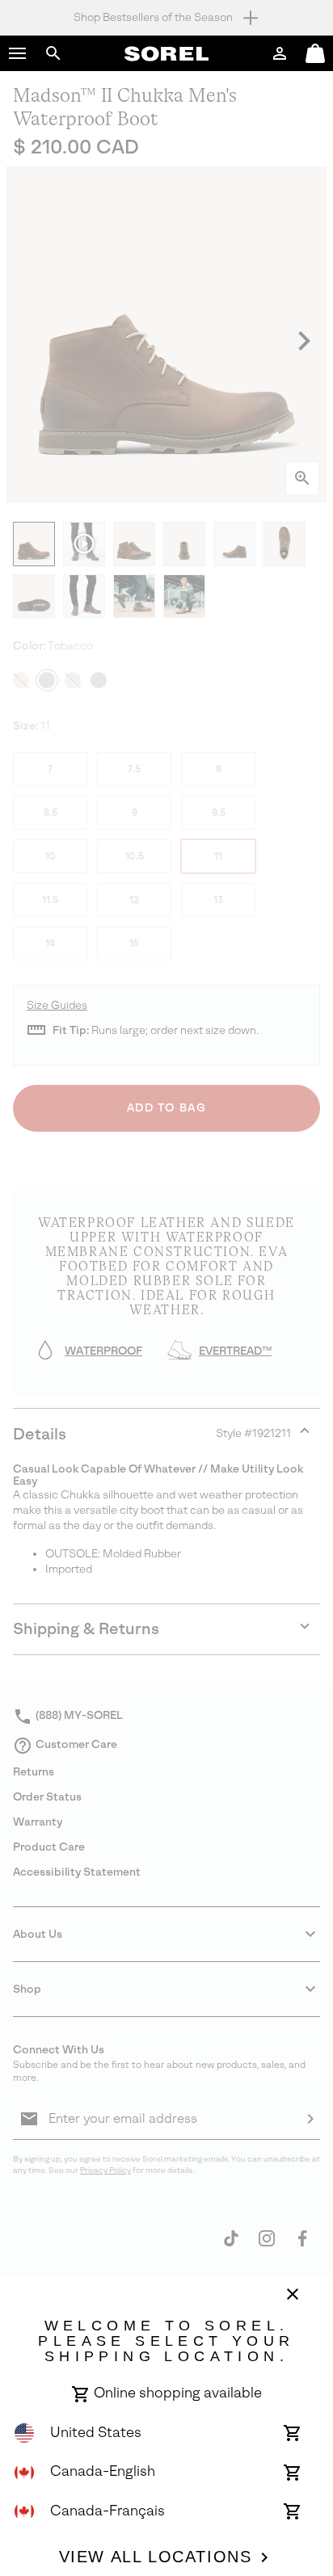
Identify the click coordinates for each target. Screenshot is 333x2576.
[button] (18, 53)
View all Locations (156, 2557)
